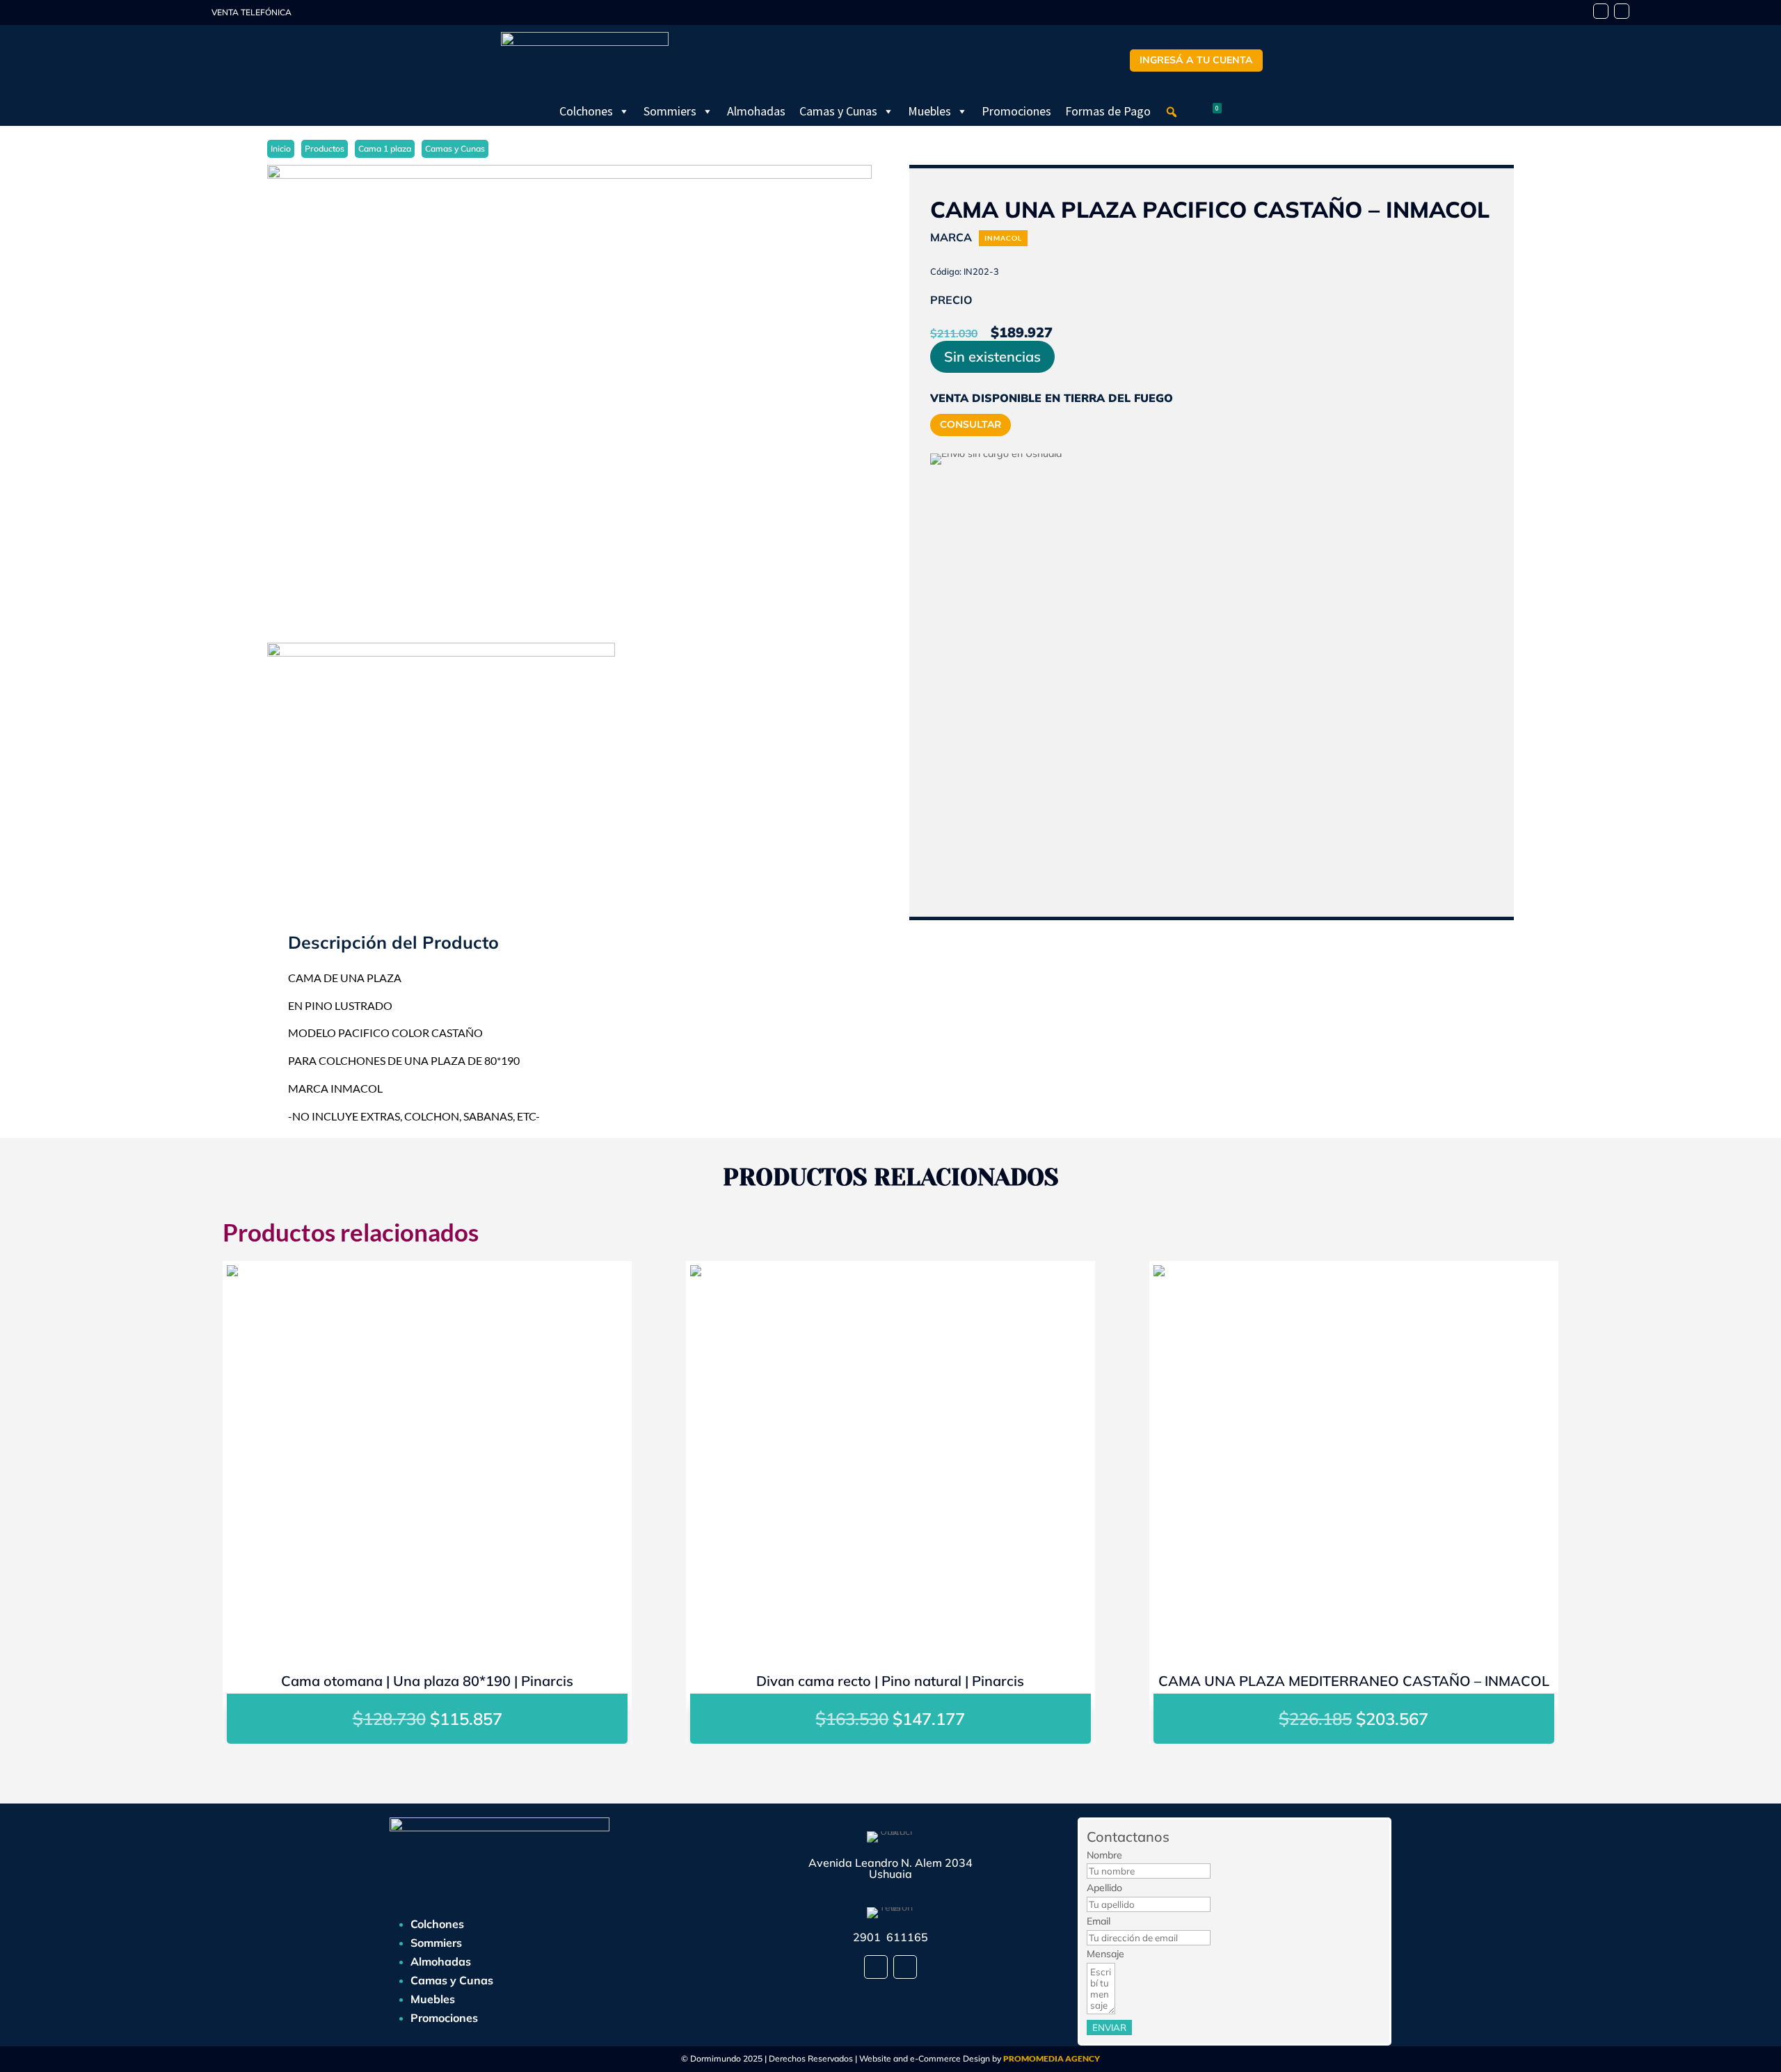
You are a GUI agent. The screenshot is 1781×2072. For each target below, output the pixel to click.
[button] (1172, 112)
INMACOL (1003, 238)
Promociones (1016, 111)
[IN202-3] (569, 394)
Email (1099, 1921)
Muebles (929, 111)
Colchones (586, 111)
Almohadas (756, 111)
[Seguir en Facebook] (1601, 11)
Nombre (1104, 1855)
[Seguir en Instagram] (1622, 11)
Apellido (1104, 1888)
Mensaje (1105, 1954)
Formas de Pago (1108, 111)
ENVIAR (1109, 2027)
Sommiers (670, 111)
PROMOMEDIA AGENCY (1052, 2058)
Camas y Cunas (838, 111)
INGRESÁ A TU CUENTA (1196, 60)
